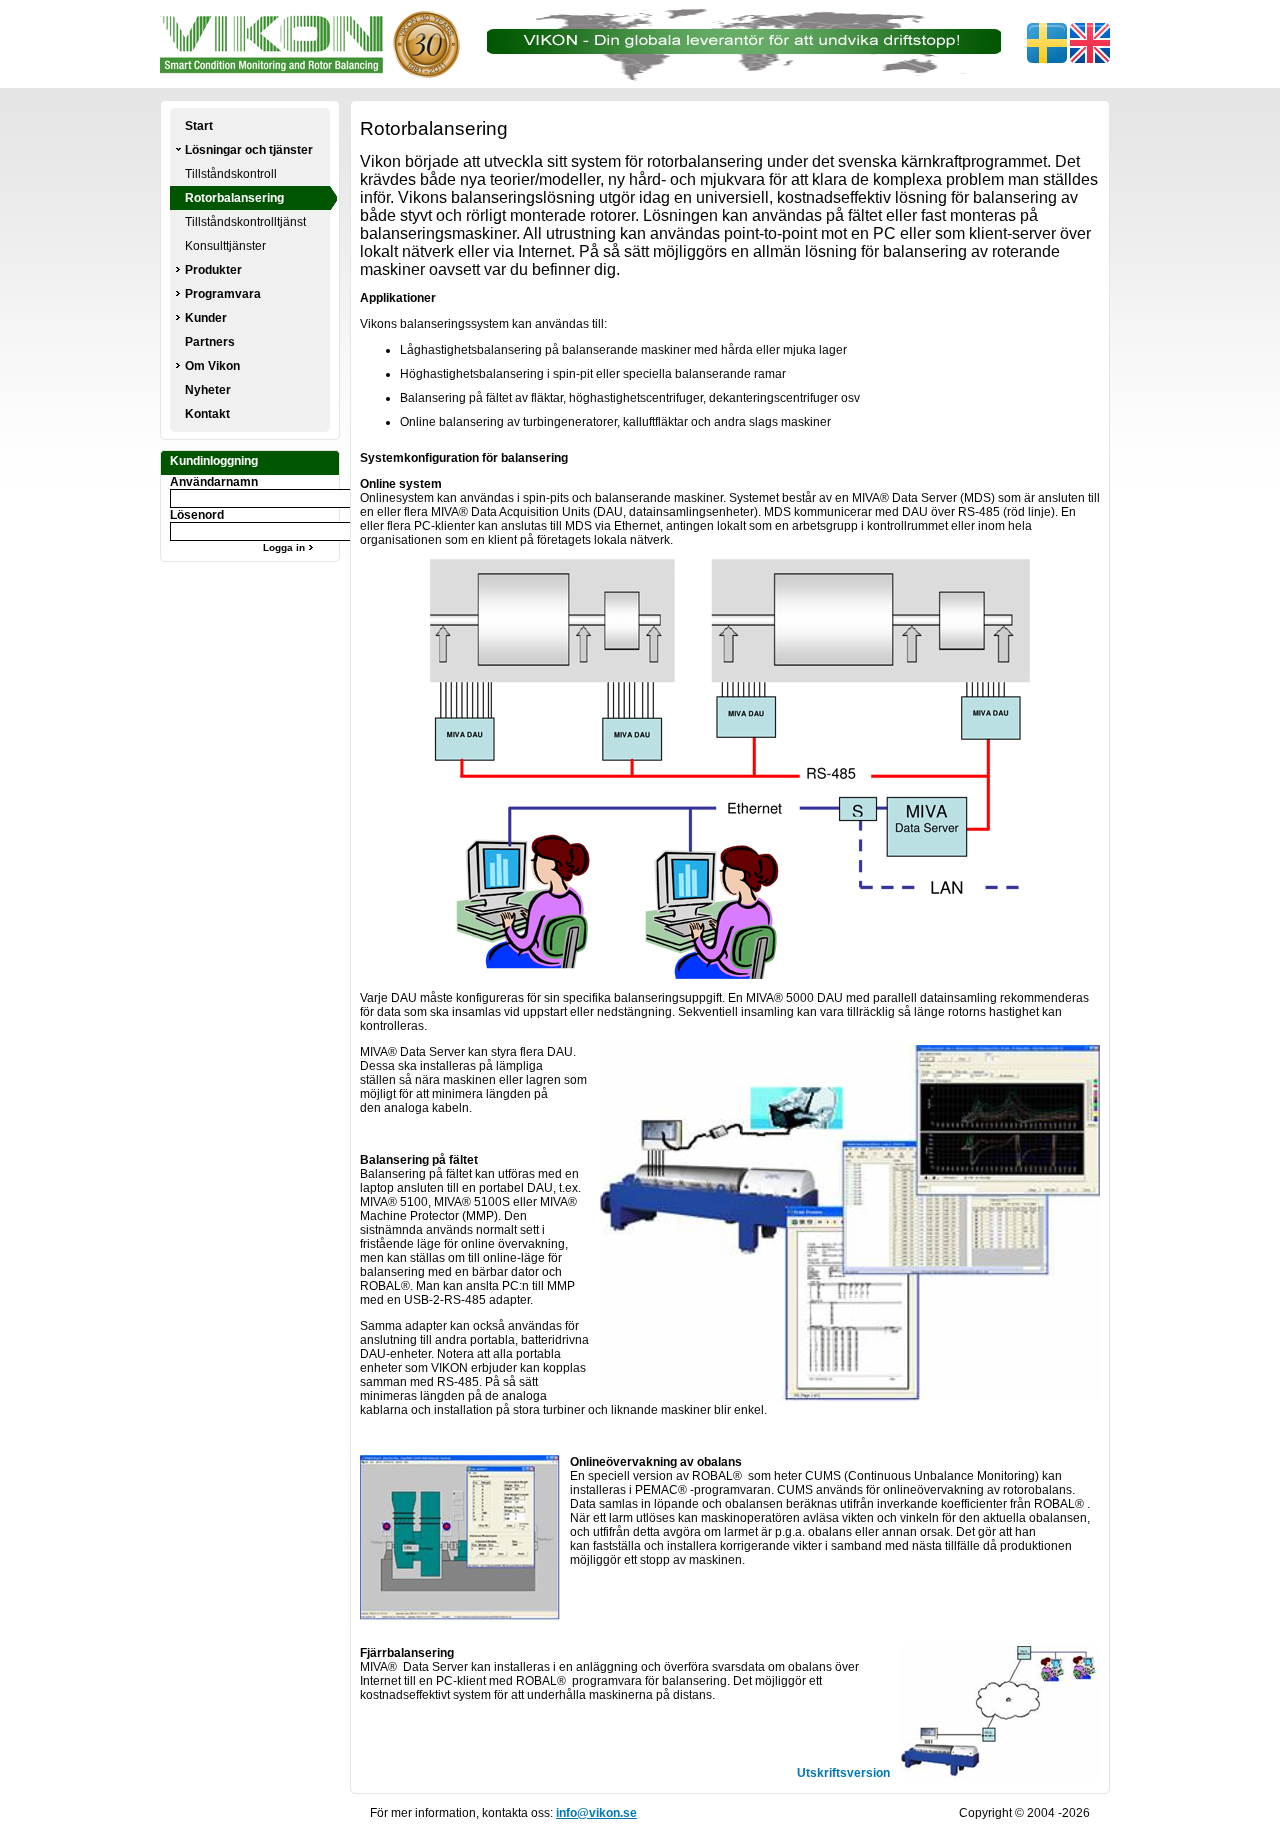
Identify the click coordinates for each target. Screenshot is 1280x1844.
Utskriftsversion (843, 1773)
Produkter (213, 270)
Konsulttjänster (225, 246)
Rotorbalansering (234, 198)
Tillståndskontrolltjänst (245, 222)
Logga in (285, 547)
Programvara (223, 294)
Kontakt (207, 414)
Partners (210, 342)
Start (199, 126)
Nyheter (208, 390)
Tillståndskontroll (231, 174)
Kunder (206, 318)
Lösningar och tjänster (249, 150)
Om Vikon (212, 366)
